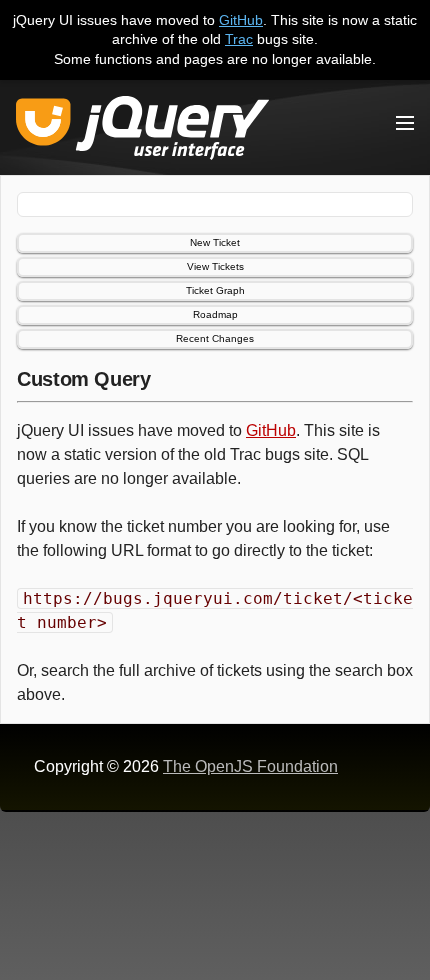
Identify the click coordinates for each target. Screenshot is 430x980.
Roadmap (215, 314)
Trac (239, 39)
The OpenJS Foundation (250, 766)
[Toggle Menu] (405, 123)
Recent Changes (215, 338)
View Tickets (215, 266)
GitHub (241, 20)
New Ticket (215, 242)
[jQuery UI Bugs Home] (142, 131)
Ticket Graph (215, 290)
